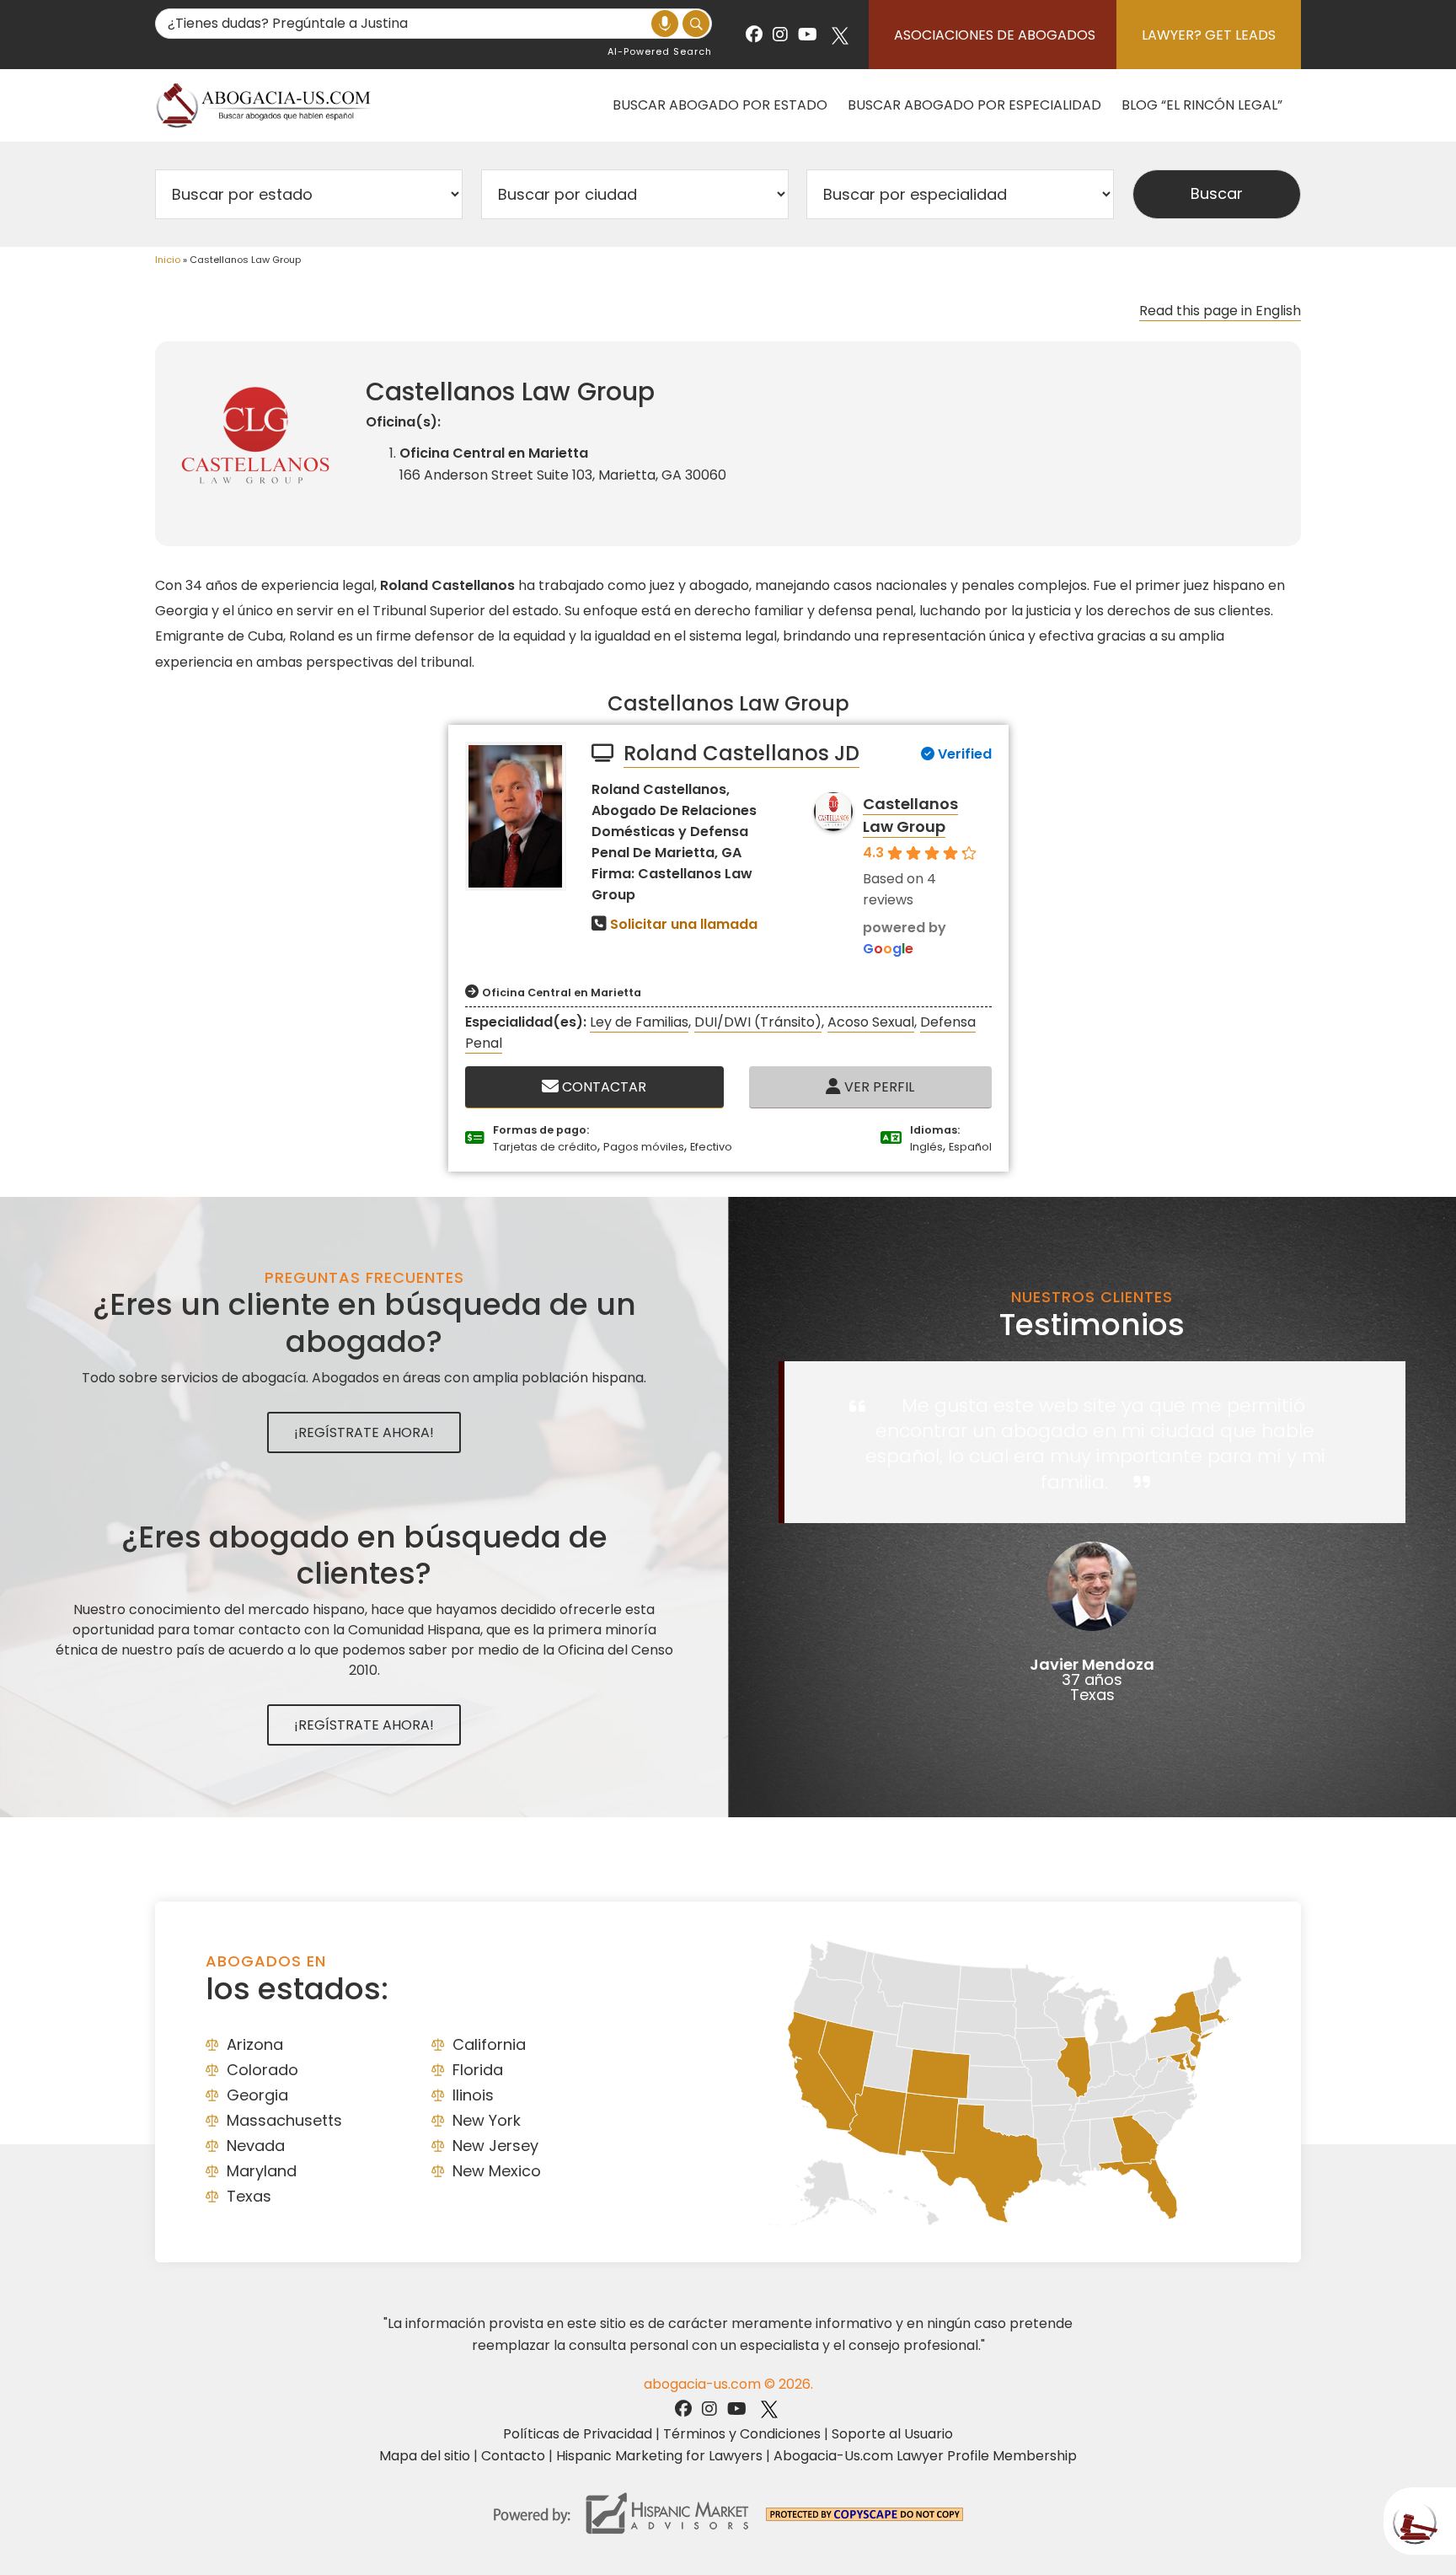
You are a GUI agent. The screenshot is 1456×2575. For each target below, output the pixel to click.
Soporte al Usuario (892, 2434)
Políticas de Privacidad (578, 2434)
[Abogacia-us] (265, 105)
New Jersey (495, 2146)
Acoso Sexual (871, 1022)
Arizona (255, 2044)
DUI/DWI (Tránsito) (758, 1022)
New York (487, 2120)
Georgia (257, 2095)
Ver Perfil (878, 1087)
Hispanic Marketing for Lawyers (659, 2456)
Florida (478, 2070)
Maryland (262, 2171)
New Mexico (497, 2171)
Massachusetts (284, 2120)
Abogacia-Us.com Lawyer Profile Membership (925, 2456)
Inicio (168, 260)
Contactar (602, 1087)
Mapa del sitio (425, 2456)
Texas (249, 2196)
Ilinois (473, 2095)
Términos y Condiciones (742, 2434)
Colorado (262, 2070)
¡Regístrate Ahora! (364, 1432)
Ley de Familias (639, 1022)
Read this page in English (1220, 311)
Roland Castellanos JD (741, 753)
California (489, 2044)
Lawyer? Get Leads (1209, 35)
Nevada (256, 2146)
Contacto (513, 2456)
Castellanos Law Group (910, 815)
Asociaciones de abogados (995, 35)
